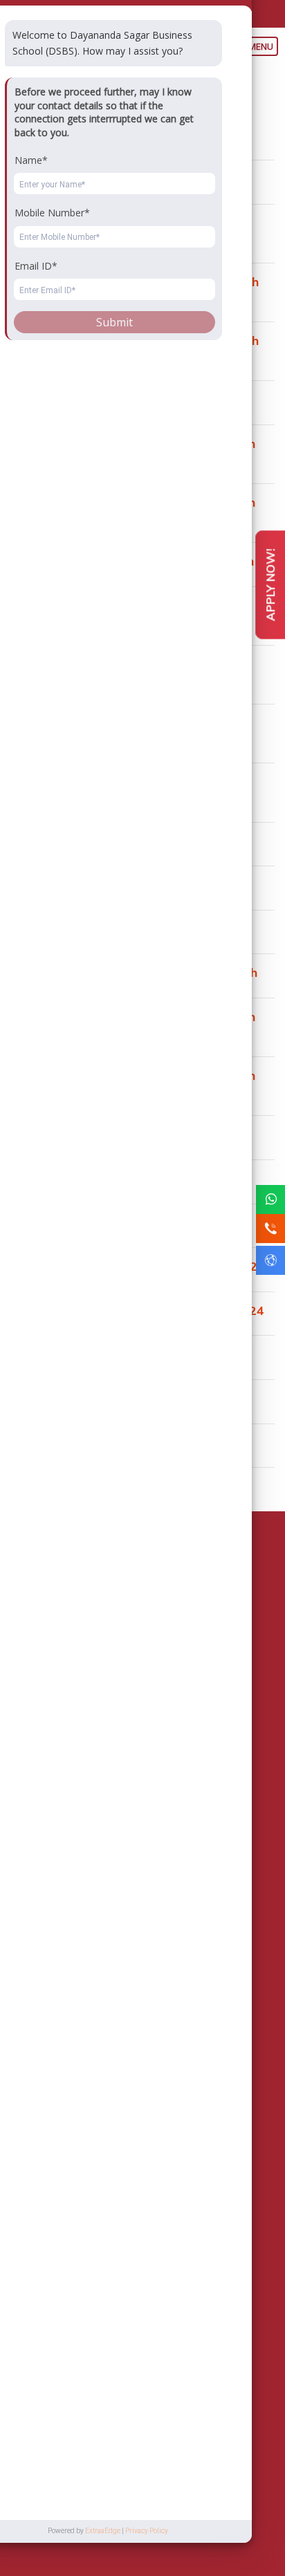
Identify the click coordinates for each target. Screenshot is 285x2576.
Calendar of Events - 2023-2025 (105, 1354)
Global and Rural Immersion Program (120, 1178)
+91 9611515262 (99, 1773)
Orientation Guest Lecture (86, 1443)
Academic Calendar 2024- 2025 (104, 929)
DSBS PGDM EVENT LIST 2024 (102, 1134)
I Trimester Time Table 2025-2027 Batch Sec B (131, 672)
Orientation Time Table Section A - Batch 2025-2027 (131, 730)
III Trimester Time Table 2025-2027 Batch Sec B (135, 348)
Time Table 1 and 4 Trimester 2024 (115, 1223)
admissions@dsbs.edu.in (199, 12)
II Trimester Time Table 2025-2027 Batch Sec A (133, 451)
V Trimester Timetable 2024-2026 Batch (130, 399)
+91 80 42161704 (85, 12)
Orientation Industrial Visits (90, 1486)
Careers (52, 1919)
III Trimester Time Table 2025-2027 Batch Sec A (135, 289)
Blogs (47, 1957)
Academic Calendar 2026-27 (94, 135)
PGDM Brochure (178, 1882)
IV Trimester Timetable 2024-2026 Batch (132, 561)
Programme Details (76, 1882)
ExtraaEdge (115, 2531)
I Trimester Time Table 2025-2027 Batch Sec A (131, 613)
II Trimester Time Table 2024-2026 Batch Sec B (133, 1083)
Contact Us (58, 1901)
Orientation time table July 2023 (104, 1398)
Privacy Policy (159, 2531)
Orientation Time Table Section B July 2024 (137, 1310)
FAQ (44, 1938)
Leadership (154, 1863)
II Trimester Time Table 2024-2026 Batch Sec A (133, 1024)
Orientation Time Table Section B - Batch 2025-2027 (131, 789)
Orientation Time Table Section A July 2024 (138, 1266)
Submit (129, 2411)
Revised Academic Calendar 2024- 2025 (128, 885)
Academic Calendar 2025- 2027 (104, 841)
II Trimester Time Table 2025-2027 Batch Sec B (133, 510)
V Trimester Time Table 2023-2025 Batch (134, 972)
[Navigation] (264, 45)
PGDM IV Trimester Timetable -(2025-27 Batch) (130, 231)
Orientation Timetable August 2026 (114, 179)
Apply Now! (270, 585)
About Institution (69, 1863)
